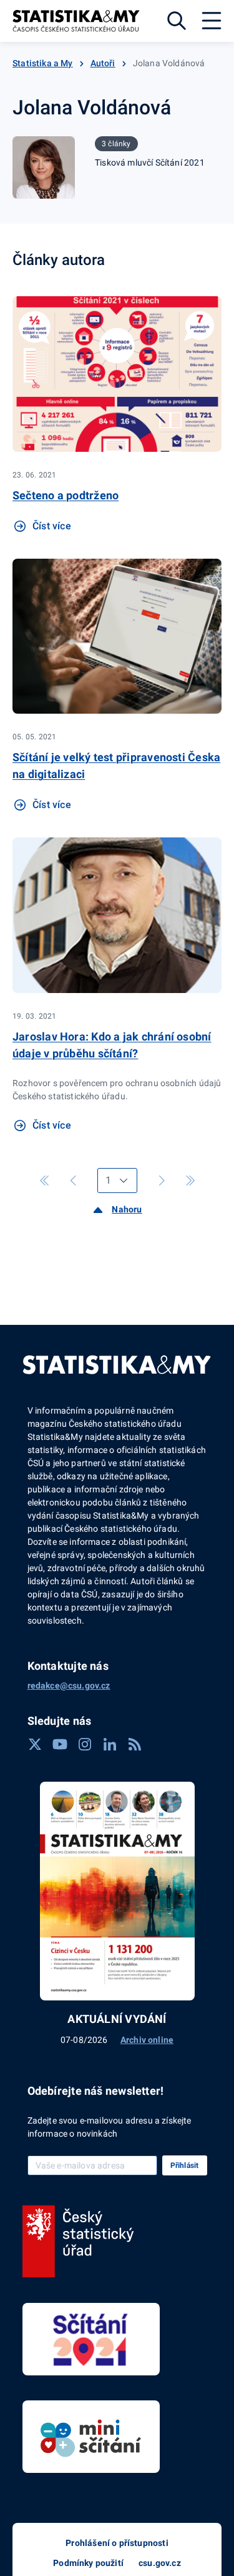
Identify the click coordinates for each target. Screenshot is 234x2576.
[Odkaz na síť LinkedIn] (110, 1744)
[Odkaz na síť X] (35, 1744)
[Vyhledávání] (177, 21)
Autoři (103, 63)
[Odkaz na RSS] (135, 1744)
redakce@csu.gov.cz (69, 1685)
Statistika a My (43, 63)
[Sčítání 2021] (91, 2339)
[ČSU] (78, 2242)
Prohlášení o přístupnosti (117, 2543)
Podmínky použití (88, 2563)
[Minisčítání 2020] (91, 2437)
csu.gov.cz (160, 2563)
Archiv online (147, 2040)
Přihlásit (185, 2165)
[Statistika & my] (76, 21)
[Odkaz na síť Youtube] (60, 1744)
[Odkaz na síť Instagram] (85, 1744)
